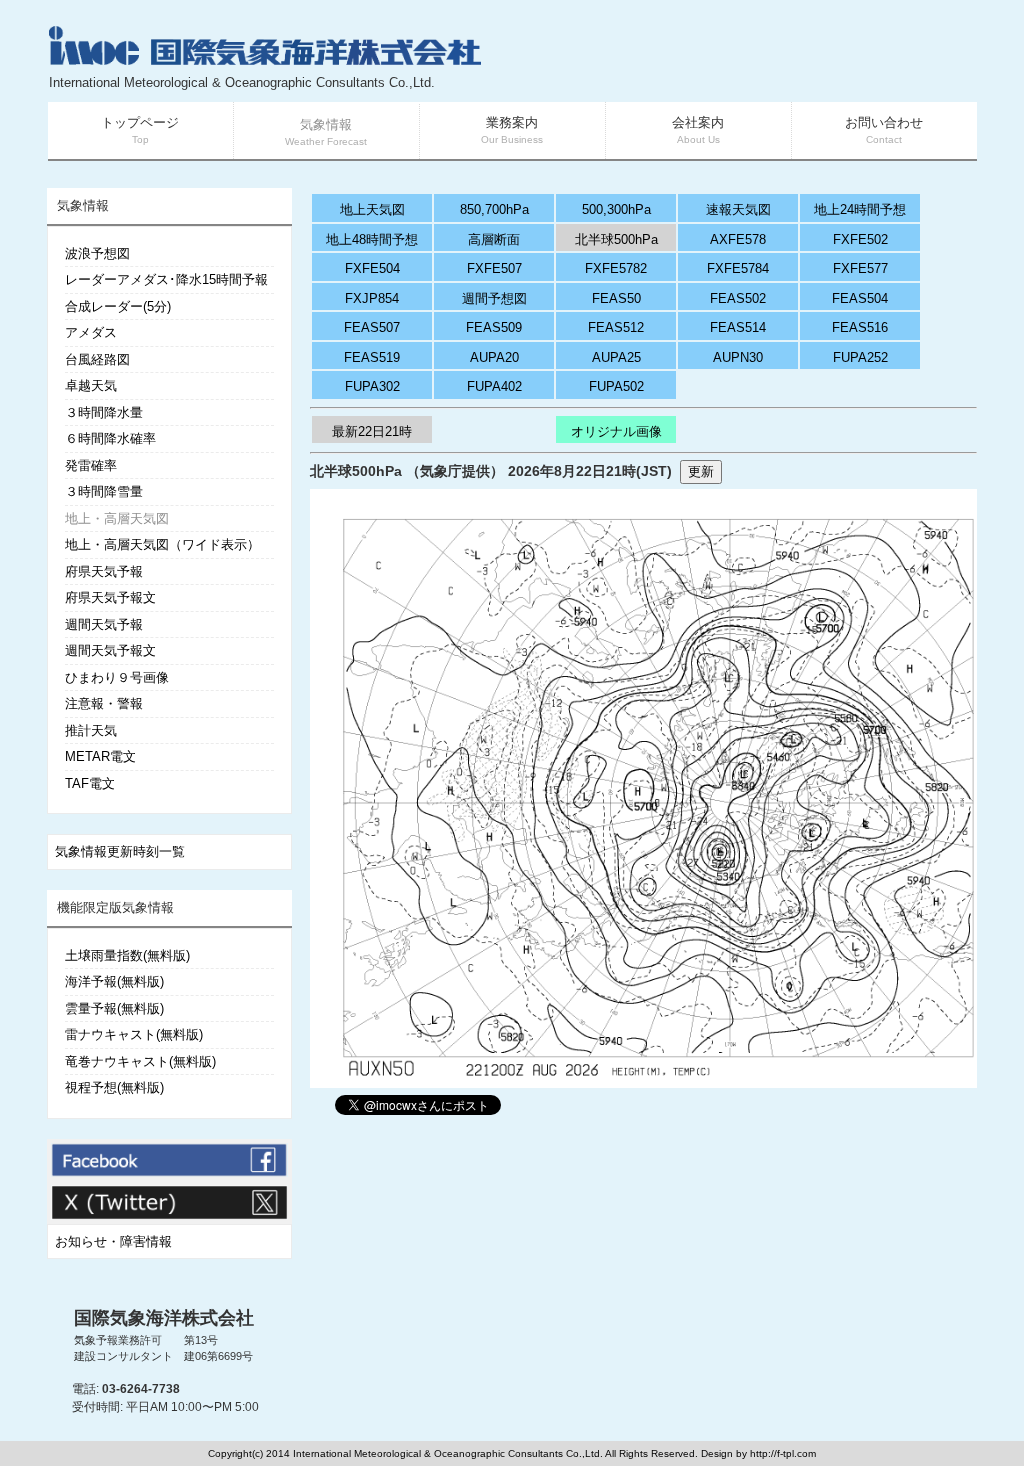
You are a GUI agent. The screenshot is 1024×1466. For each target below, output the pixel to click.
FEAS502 (738, 298)
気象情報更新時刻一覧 (120, 851)
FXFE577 (860, 268)
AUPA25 (616, 357)
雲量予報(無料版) (114, 1008)
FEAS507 (372, 327)
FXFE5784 (738, 268)
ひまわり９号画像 (117, 677)
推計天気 (91, 730)
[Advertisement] (738, 60)
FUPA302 (372, 386)
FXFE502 (860, 239)
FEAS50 (616, 298)
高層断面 (494, 239)
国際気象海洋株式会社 (164, 1318)
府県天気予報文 (110, 597)
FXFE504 (372, 268)
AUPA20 (494, 357)
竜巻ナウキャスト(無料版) (140, 1061)
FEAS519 (372, 357)
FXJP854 (372, 298)
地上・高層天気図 (117, 518)
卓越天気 (91, 385)
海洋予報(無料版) (114, 981)
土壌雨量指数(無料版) (127, 955)
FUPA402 (494, 386)
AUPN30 (738, 357)
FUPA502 (616, 386)
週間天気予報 (104, 624)
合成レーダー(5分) (118, 306)
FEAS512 (616, 327)
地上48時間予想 (372, 239)
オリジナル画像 (616, 431)
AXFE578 (738, 239)
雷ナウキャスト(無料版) (134, 1034)
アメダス (91, 332)
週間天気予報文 (110, 650)
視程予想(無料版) (114, 1087)
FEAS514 (738, 327)
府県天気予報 (104, 571)
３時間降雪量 (104, 491)
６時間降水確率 (110, 438)
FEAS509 (494, 327)
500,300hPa (616, 209)
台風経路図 (97, 359)
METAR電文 (100, 756)
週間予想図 (494, 298)
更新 (701, 471)
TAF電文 (90, 783)
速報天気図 (738, 209)
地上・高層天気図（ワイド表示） (162, 544)
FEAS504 (860, 298)
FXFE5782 (616, 268)
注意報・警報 (104, 703)
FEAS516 (860, 327)
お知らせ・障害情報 (113, 1241)
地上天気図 (372, 209)
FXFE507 (494, 268)
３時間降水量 (104, 412)
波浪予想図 (97, 253)
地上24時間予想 (860, 209)
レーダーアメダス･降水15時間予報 (166, 279)
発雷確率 (91, 465)
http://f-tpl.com (783, 1453)
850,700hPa (494, 209)
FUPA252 (860, 357)
